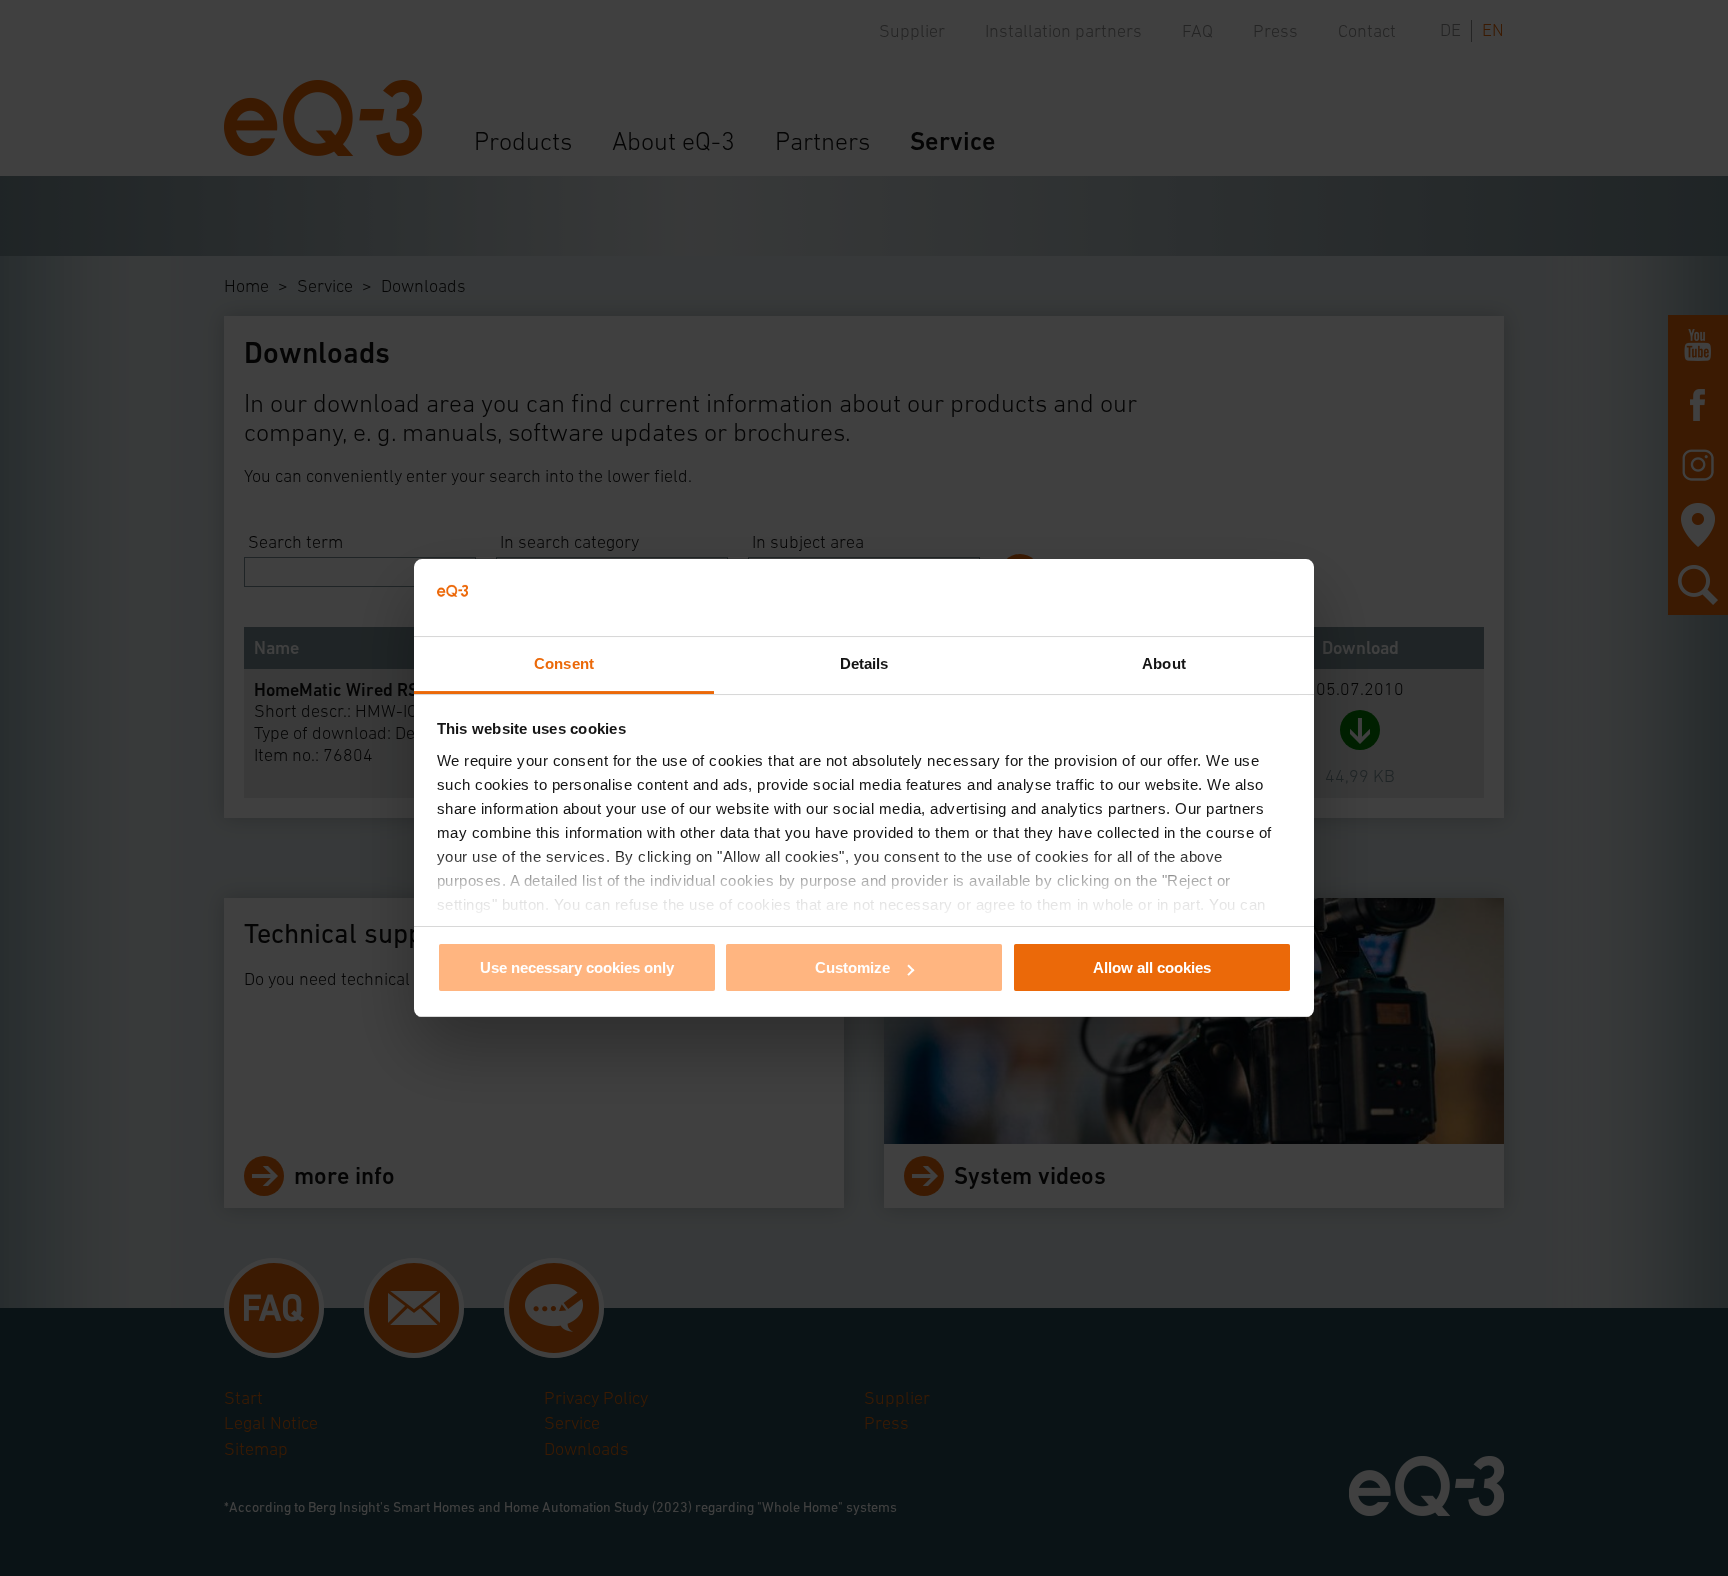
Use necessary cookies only (577, 967)
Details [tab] (864, 663)
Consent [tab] (564, 663)
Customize (852, 967)
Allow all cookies (1152, 967)
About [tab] (1164, 663)
